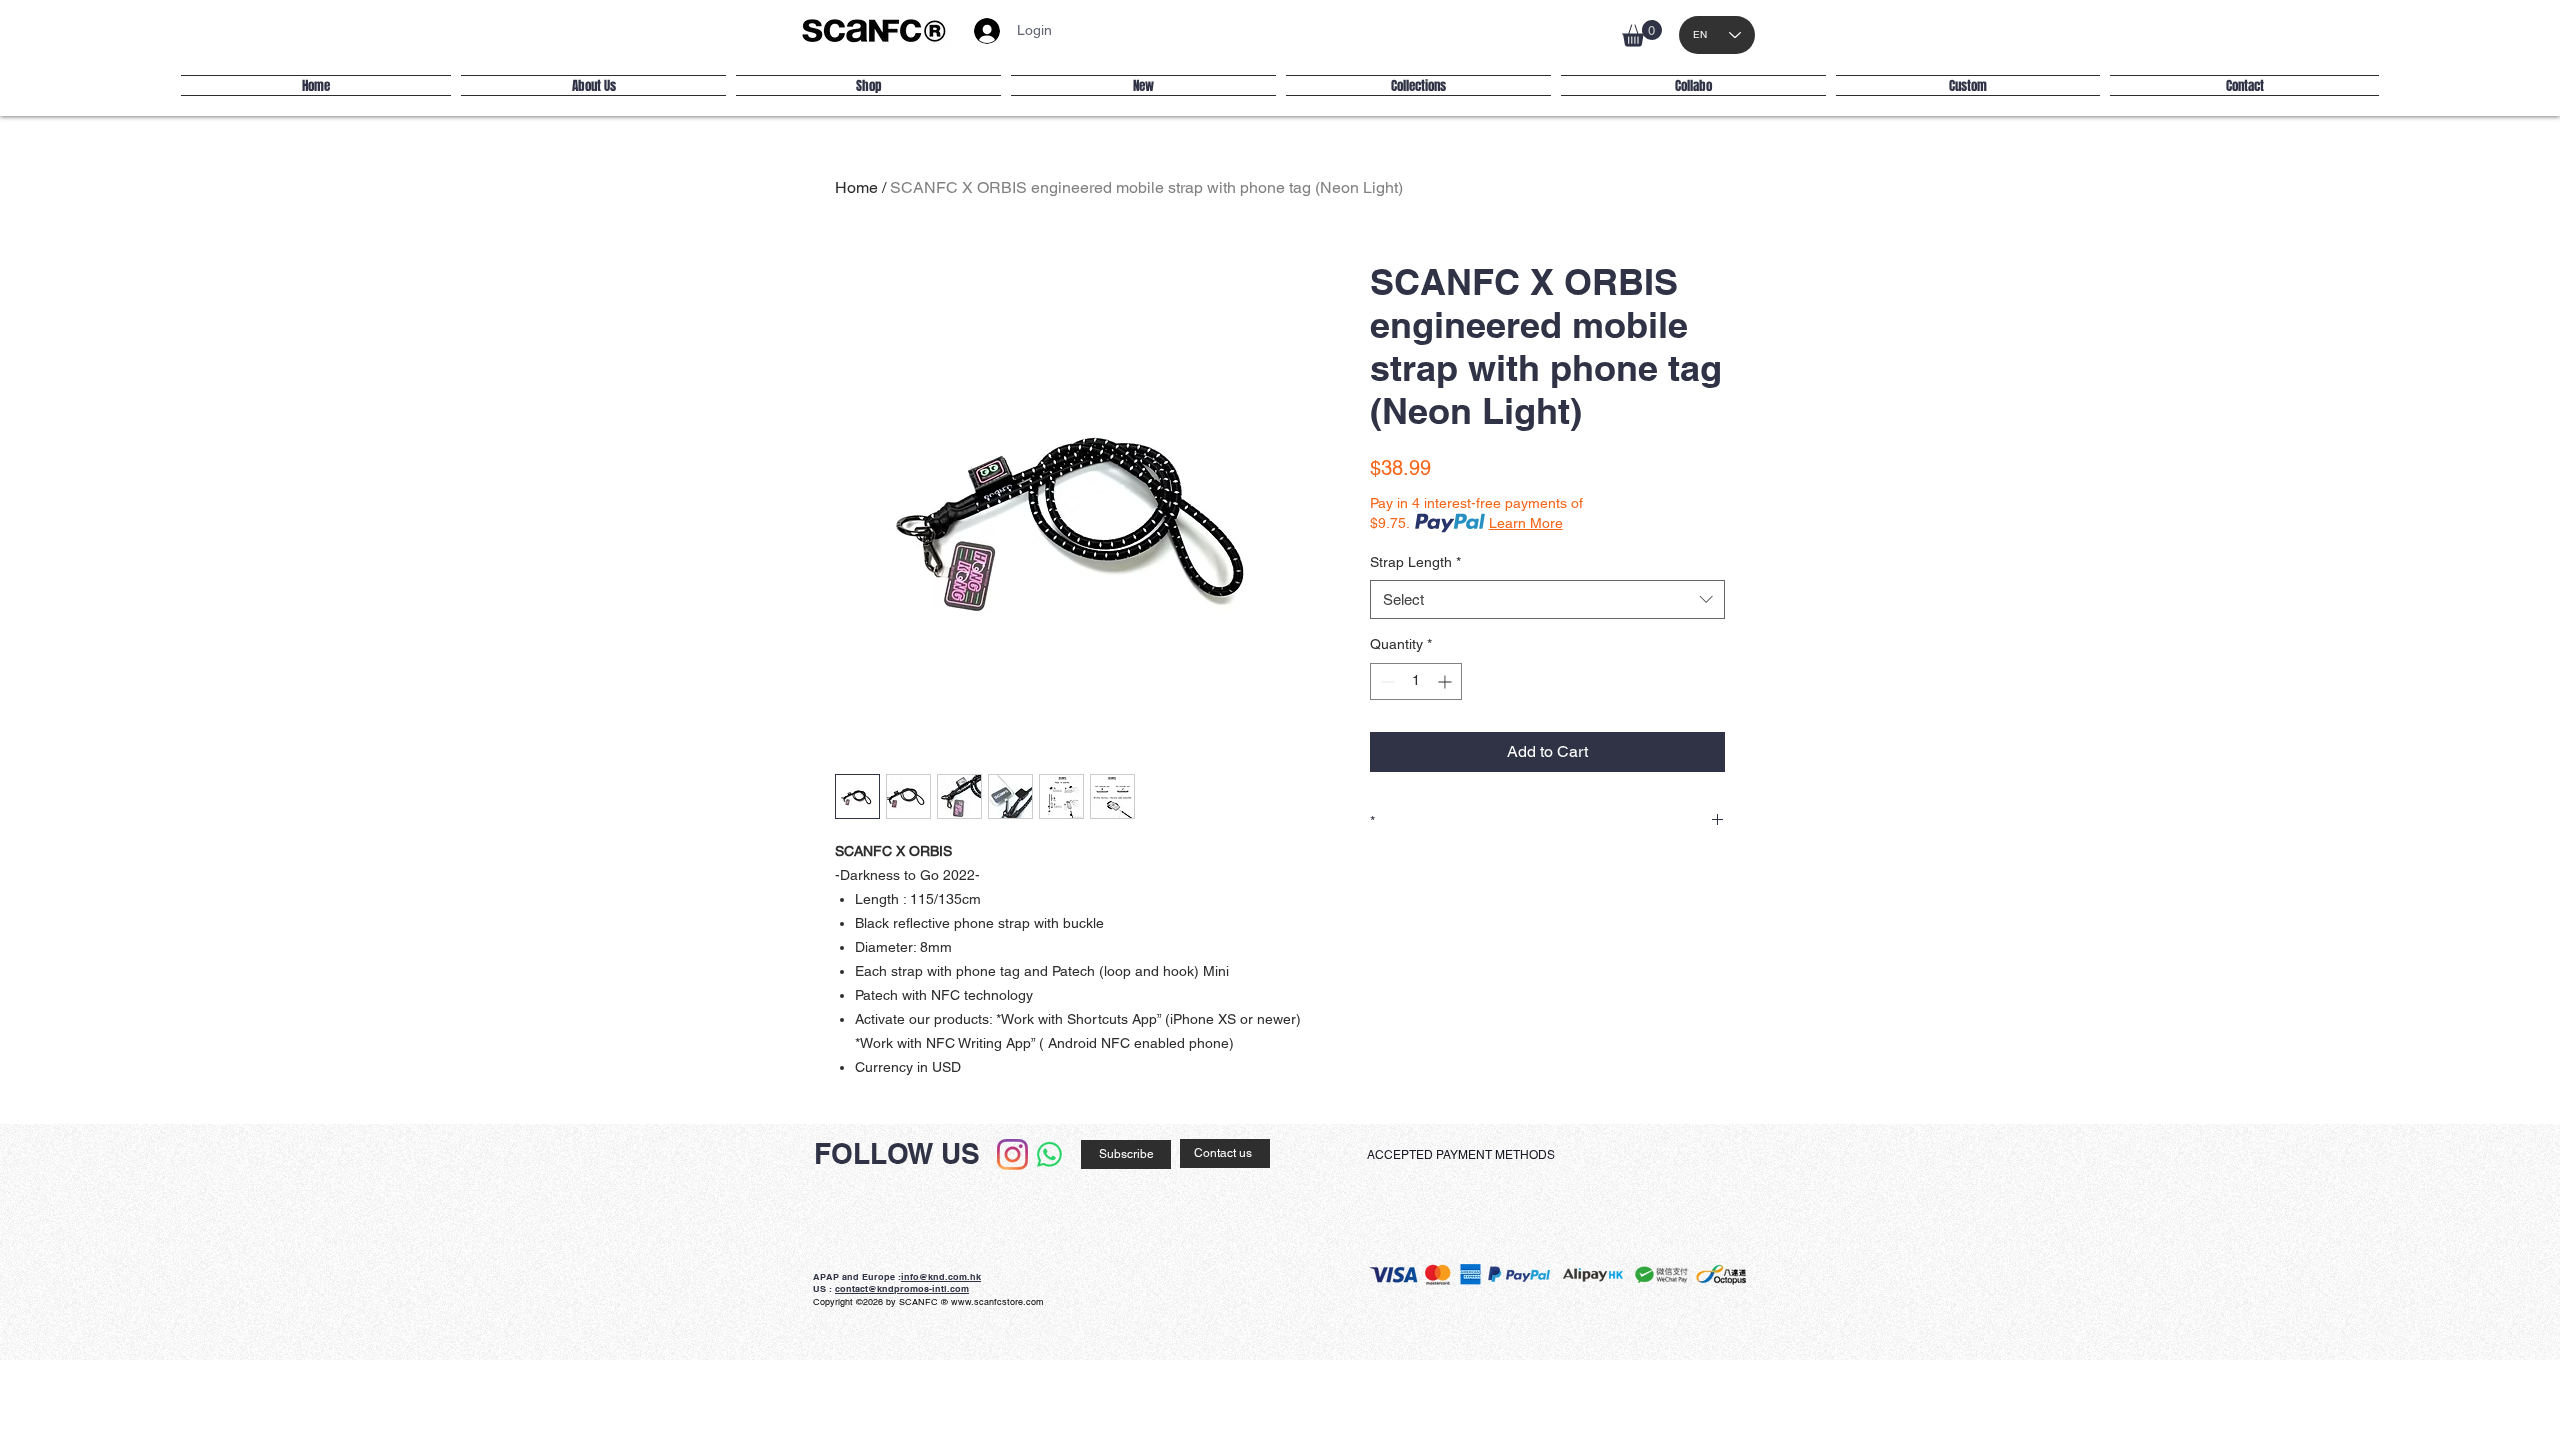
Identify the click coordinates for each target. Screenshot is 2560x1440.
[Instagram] (1012, 1154)
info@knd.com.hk (941, 1276)
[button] (1642, 33)
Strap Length (1415, 562)
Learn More (1526, 523)
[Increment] (1446, 681)
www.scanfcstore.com (997, 1302)
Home (856, 187)
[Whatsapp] (1049, 1154)
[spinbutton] (1416, 681)
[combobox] (1547, 599)
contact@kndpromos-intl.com (902, 1288)
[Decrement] (1385, 681)
